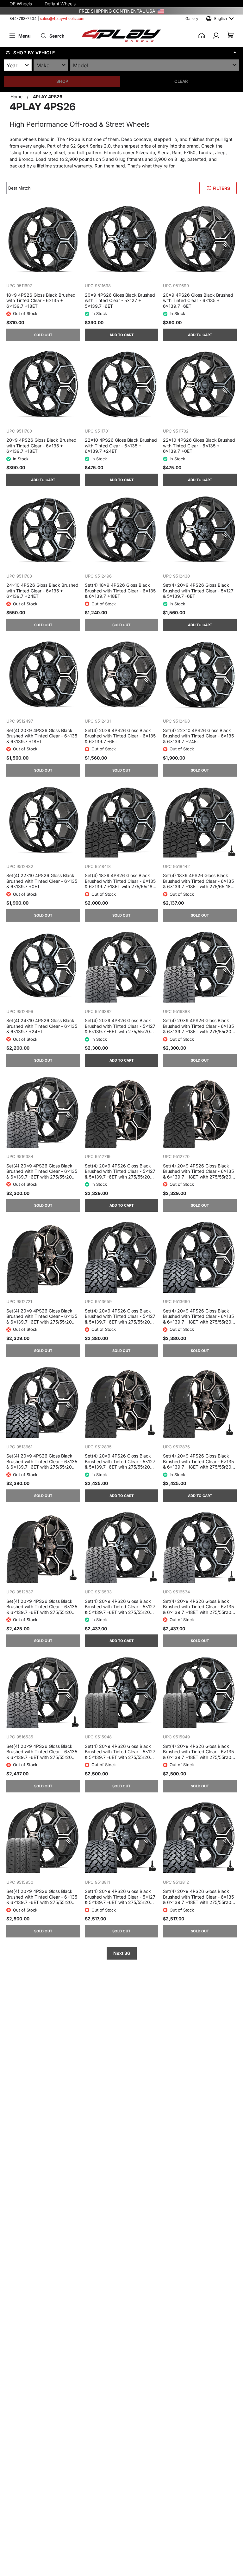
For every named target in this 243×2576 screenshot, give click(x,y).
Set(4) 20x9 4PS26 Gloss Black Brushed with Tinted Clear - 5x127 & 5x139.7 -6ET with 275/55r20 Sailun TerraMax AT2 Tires (120, 1026)
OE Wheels (21, 4)
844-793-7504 (23, 18)
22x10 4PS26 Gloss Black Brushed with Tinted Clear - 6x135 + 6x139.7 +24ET (121, 445)
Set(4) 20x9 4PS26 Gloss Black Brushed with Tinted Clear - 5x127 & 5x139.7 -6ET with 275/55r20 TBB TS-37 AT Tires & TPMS (120, 1897)
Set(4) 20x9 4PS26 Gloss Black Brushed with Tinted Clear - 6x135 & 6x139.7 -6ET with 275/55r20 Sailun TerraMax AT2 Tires (42, 1171)
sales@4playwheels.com (62, 18)
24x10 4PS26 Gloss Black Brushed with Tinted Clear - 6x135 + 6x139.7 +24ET (42, 591)
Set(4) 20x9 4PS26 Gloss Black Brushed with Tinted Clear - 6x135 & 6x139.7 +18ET (42, 736)
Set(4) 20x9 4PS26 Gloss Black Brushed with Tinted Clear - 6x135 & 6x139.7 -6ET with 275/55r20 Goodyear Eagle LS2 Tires (42, 1897)
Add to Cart (121, 335)
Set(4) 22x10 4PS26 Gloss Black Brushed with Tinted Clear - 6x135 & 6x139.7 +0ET (42, 881)
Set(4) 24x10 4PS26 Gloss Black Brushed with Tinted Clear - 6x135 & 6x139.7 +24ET (42, 1026)
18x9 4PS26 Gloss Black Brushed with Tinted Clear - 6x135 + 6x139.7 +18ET (41, 300)
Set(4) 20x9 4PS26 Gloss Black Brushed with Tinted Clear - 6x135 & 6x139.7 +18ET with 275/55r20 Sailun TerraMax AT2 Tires (198, 1026)
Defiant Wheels (60, 4)
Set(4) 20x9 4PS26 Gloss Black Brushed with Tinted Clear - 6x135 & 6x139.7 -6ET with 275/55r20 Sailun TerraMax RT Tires (42, 1316)
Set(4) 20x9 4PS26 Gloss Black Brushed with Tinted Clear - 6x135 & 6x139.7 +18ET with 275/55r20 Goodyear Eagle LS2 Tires (198, 1752)
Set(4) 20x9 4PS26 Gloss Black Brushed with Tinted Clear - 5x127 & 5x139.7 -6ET (198, 591)
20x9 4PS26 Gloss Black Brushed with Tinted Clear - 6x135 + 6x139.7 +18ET (41, 445)
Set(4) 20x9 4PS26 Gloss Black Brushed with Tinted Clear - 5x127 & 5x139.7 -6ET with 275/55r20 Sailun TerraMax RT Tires (120, 1171)
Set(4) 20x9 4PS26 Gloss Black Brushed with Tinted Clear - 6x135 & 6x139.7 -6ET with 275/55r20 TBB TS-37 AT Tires (42, 1461)
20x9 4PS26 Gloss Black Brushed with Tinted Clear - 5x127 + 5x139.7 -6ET (120, 300)
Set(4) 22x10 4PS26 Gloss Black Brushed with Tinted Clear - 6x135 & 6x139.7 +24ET (198, 736)
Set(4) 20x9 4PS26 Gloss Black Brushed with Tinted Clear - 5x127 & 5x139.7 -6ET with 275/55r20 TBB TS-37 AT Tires (120, 1316)
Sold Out (43, 335)
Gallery (192, 18)
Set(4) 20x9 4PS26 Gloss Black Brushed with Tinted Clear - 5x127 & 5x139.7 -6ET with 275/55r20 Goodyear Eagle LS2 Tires (120, 1752)
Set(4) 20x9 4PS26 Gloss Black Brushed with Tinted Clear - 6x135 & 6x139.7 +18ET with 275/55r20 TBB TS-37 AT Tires (198, 1316)
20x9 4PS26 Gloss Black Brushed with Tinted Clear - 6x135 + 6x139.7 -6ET (198, 300)
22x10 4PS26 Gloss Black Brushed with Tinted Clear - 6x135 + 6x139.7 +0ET (199, 445)
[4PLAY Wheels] (121, 36)
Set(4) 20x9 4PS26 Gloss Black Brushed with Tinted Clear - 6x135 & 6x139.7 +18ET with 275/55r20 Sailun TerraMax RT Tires (198, 1171)
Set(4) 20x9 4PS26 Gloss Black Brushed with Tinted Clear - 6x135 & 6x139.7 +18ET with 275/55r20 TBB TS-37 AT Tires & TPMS (198, 1897)
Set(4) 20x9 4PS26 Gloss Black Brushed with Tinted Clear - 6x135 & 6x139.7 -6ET (120, 736)
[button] (121, 52)
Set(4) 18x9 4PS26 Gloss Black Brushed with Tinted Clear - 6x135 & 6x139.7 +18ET (120, 591)
